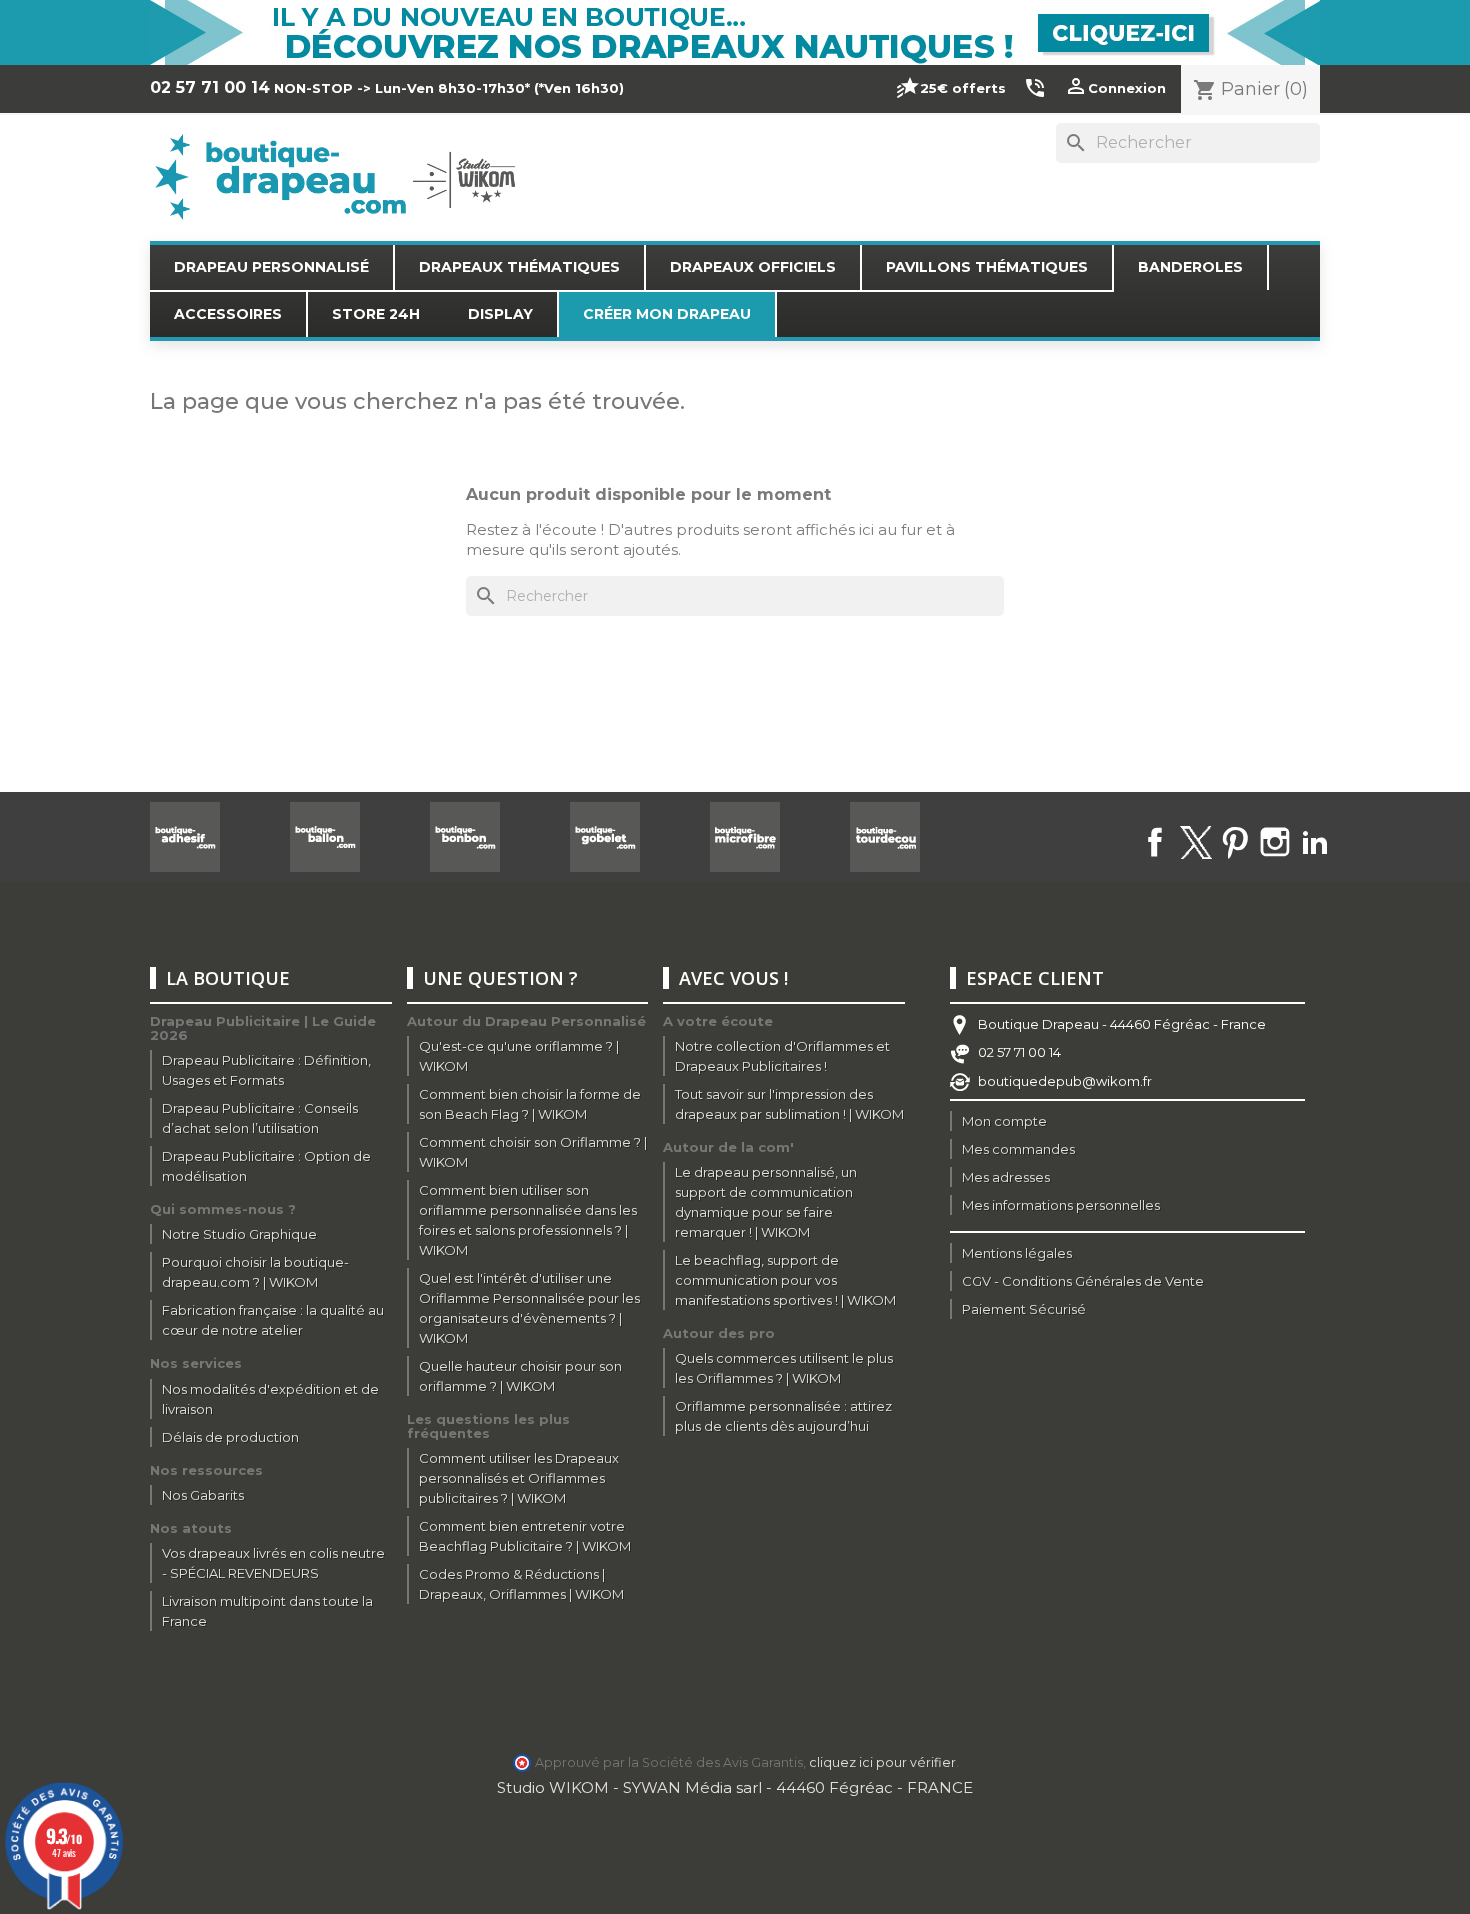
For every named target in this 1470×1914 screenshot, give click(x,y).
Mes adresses (1006, 1177)
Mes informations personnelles (1061, 1205)
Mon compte (1004, 1121)
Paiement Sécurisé (1024, 1309)
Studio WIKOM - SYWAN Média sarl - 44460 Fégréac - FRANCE (735, 1787)
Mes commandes (1018, 1149)
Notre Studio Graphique (239, 1234)
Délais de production (230, 1437)
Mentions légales (1017, 1253)
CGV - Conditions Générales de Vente (1083, 1281)
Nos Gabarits (203, 1495)
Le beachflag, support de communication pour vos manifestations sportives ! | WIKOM (785, 1280)
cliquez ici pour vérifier (882, 1762)
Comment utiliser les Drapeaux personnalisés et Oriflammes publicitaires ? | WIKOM (519, 1478)
